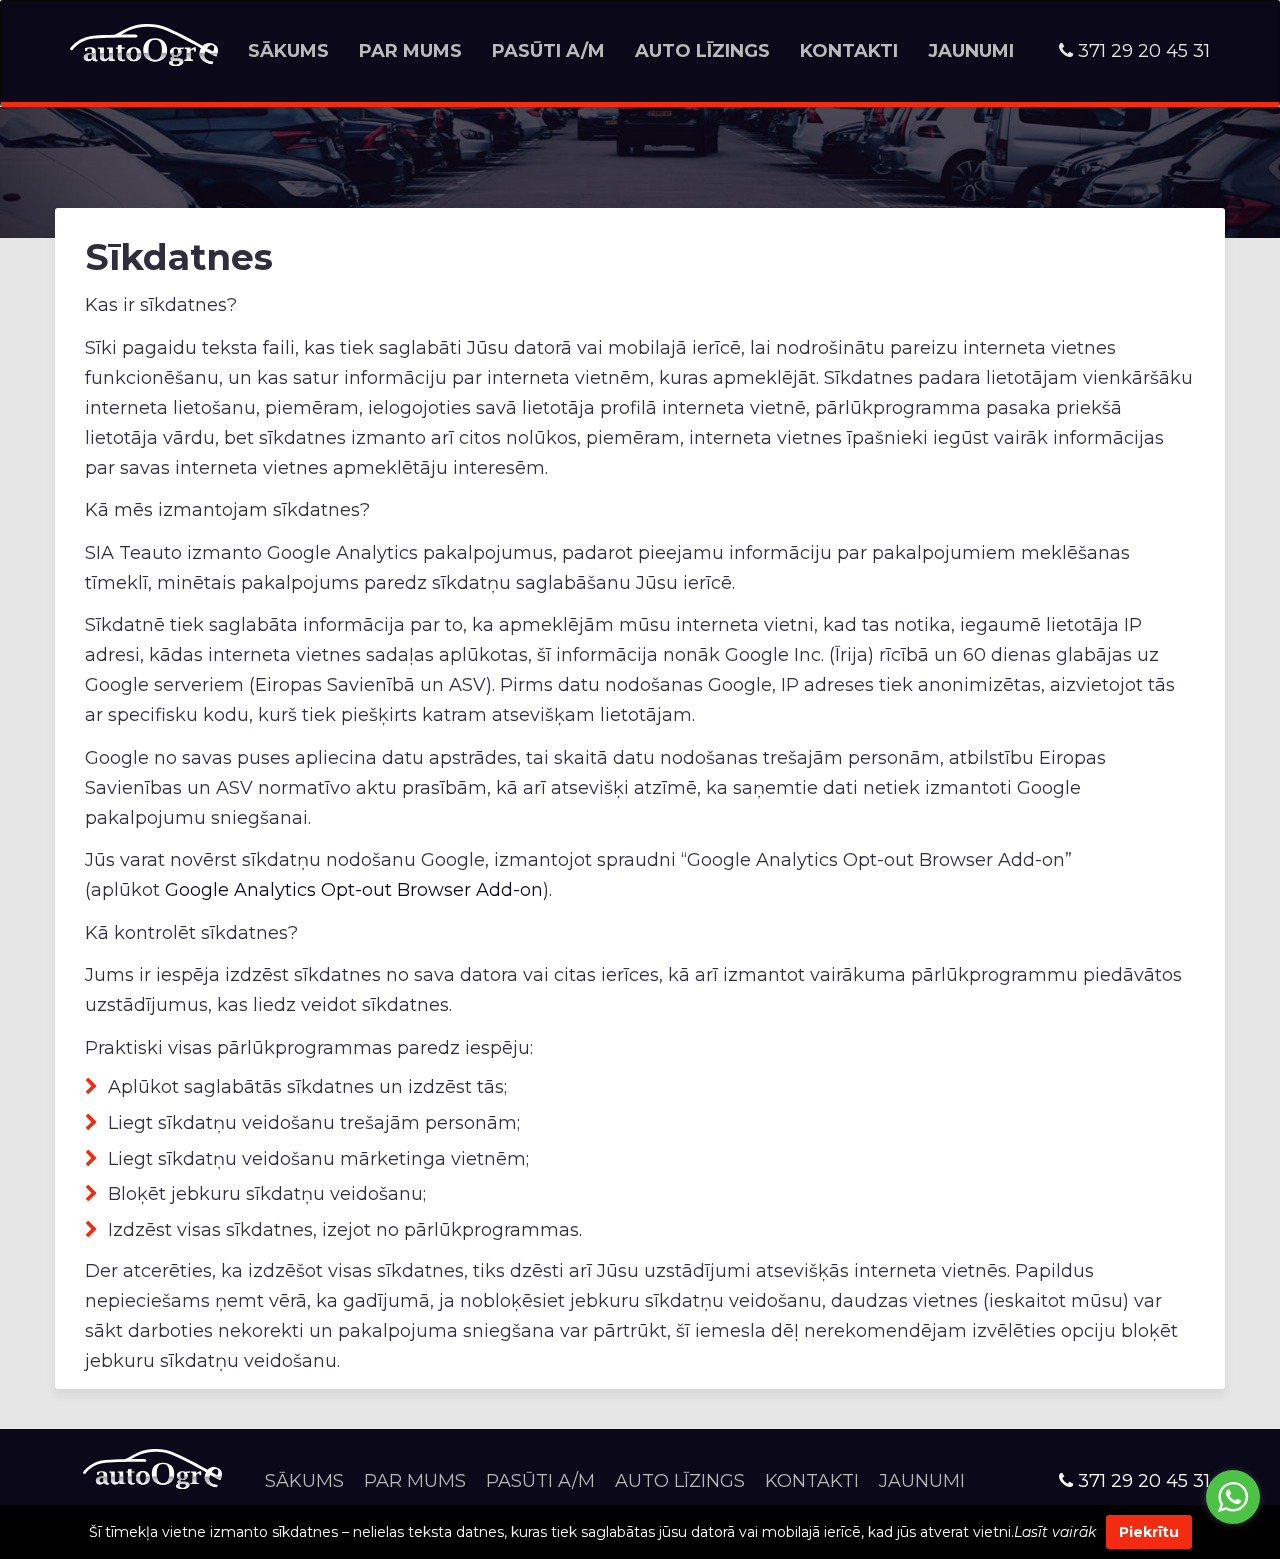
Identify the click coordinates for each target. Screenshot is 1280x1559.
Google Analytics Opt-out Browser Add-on (354, 890)
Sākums (288, 51)
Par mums (410, 51)
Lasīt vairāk (1055, 1532)
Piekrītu (1149, 1532)
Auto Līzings (702, 51)
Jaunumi (971, 51)
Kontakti (849, 51)
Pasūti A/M (548, 51)
